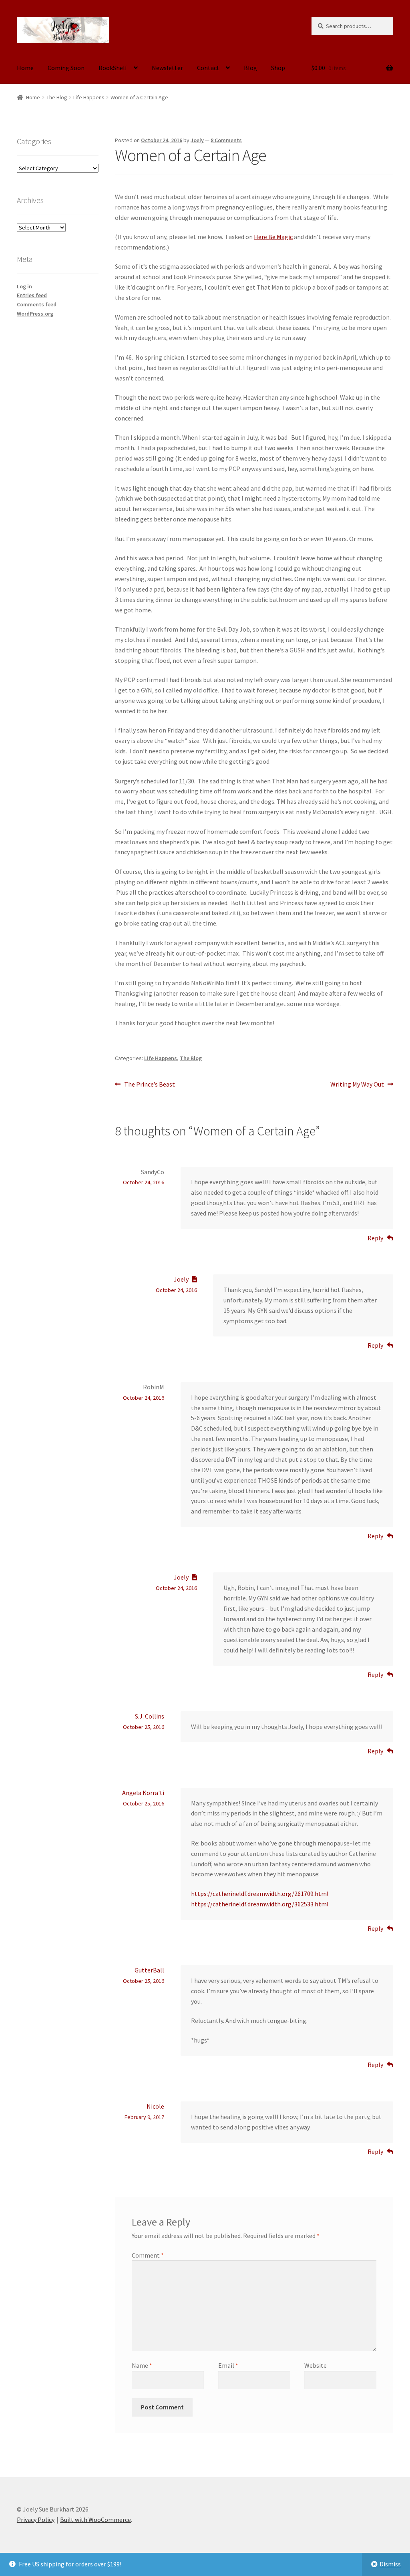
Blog (250, 68)
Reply (375, 1238)
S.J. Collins (150, 1716)
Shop (278, 68)
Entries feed (32, 295)
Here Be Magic (273, 237)
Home (25, 68)
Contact (208, 68)
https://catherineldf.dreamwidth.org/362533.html (260, 1904)
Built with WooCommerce (95, 2520)
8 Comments (226, 140)
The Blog (57, 97)
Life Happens (89, 97)
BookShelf (113, 68)
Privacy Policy (36, 2520)
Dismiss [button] (390, 2564)
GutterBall (149, 1970)
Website (316, 2365)
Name (142, 2365)
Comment (148, 2255)
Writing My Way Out (357, 1085)
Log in (24, 286)
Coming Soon (66, 68)
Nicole (155, 2106)
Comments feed (37, 304)
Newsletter (167, 68)
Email (228, 2365)
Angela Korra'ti (143, 1793)
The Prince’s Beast (149, 1085)
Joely (197, 140)
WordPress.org (35, 314)
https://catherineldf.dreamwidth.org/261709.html (260, 1894)
